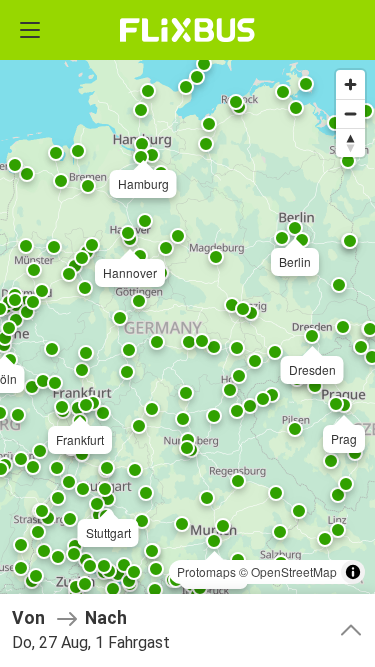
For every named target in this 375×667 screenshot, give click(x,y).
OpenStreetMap (294, 571)
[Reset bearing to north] (350, 142)
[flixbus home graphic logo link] (187, 30)
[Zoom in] (350, 84)
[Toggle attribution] (353, 572)
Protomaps (206, 571)
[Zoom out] (350, 113)
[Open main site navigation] (30, 30)
